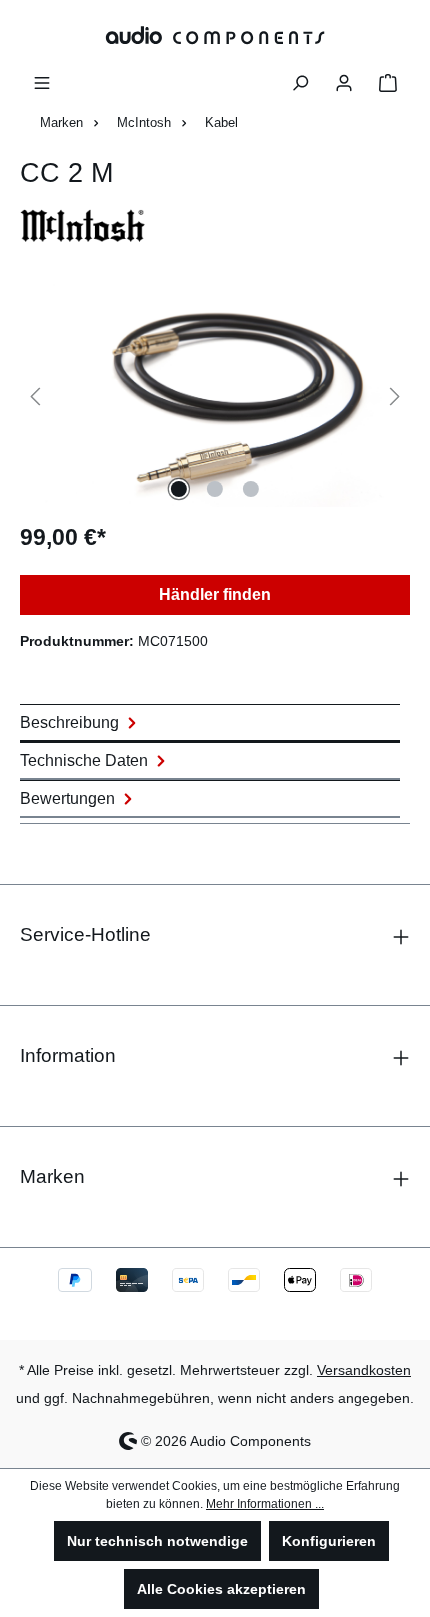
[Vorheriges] (35, 394)
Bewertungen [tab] (69, 798)
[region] (215, 394)
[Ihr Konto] (344, 81)
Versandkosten (364, 1370)
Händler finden (215, 594)
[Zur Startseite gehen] (215, 34)
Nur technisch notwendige (157, 1541)
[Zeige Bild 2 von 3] (215, 489)
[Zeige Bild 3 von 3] (251, 489)
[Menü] (42, 81)
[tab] (210, 723)
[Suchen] (300, 81)
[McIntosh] (215, 225)
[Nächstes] (395, 394)
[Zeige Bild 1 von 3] (179, 489)
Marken (52, 1176)
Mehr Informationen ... (265, 1504)
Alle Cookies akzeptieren (221, 1589)
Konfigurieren (329, 1541)
